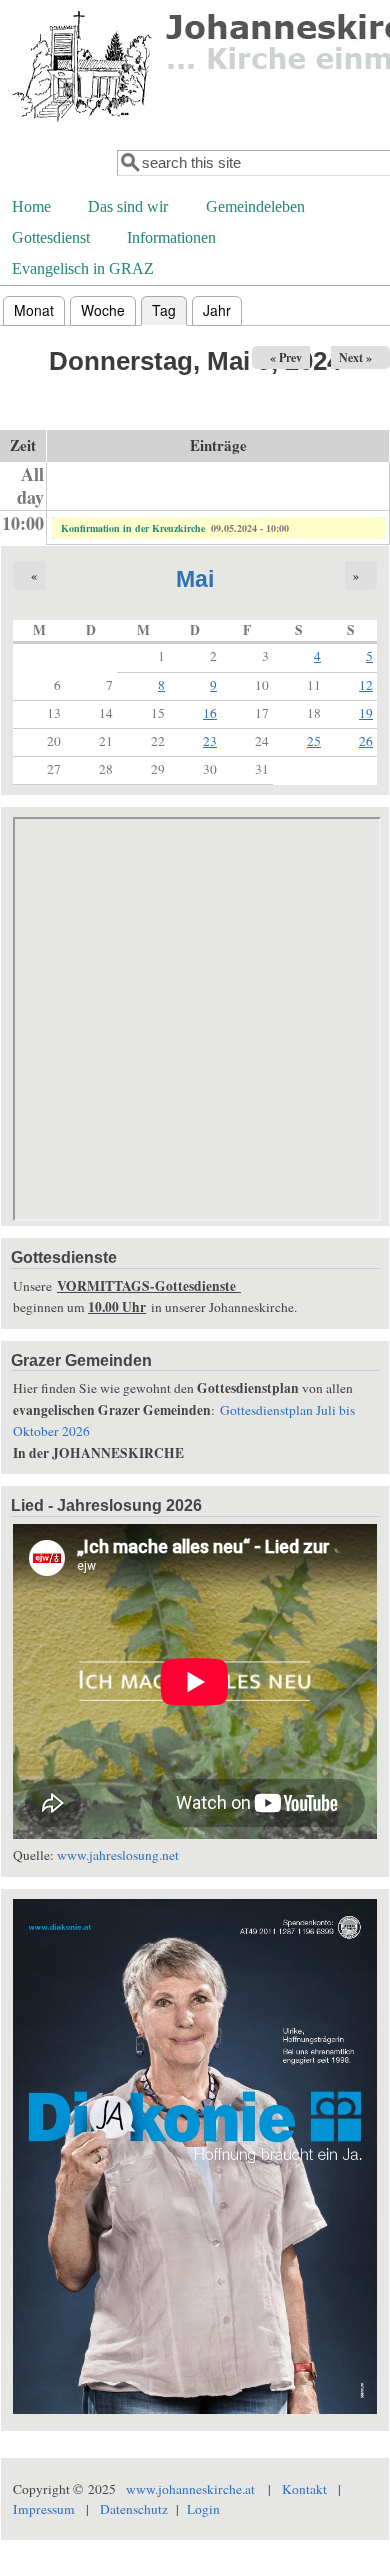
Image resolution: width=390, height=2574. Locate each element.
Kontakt (304, 2489)
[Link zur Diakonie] (195, 2409)
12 (366, 685)
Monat (34, 310)
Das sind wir (128, 206)
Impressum (44, 2509)
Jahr (217, 310)
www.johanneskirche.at (190, 2489)
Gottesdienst (51, 237)
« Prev (286, 357)
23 (210, 741)
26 (366, 741)
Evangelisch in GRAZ (83, 268)
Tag (169, 310)
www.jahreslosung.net (118, 1855)
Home (31, 206)
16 (210, 713)
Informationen (171, 237)
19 (366, 713)
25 (314, 741)
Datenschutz (134, 2509)
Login (203, 2509)
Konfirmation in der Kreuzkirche (133, 528)
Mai (195, 579)
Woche (103, 310)
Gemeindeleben (255, 206)
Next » (355, 357)
